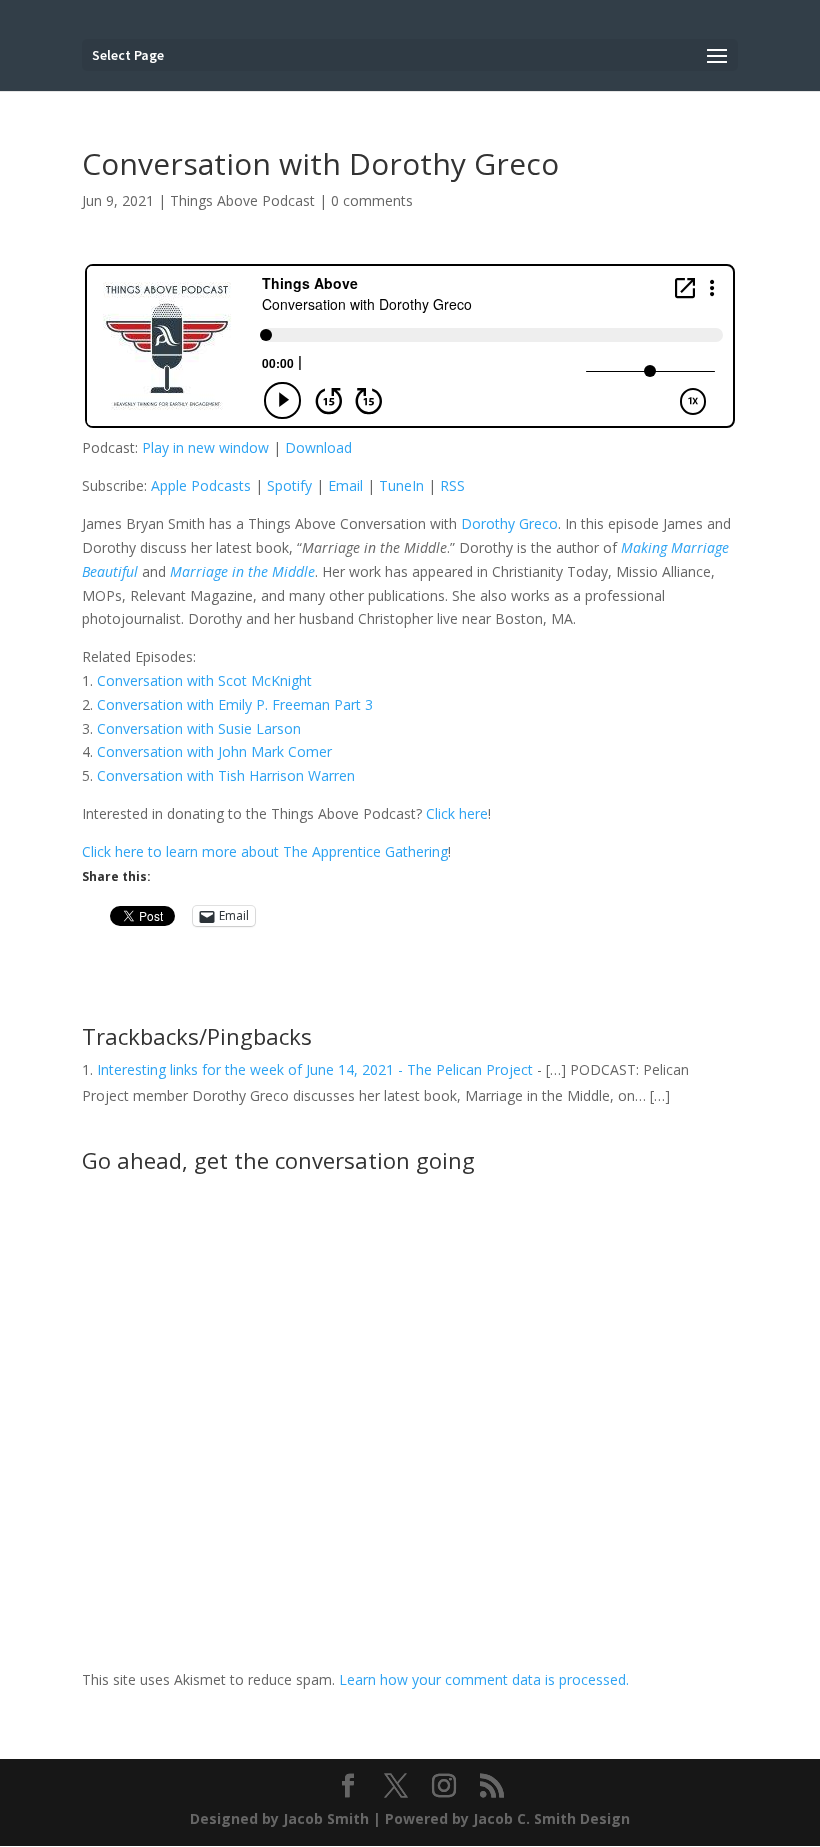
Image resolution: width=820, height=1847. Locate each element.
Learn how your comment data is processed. (484, 1679)
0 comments (372, 200)
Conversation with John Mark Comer (214, 751)
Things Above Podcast (242, 200)
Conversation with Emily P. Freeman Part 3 (235, 704)
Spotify (289, 485)
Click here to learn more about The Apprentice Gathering (265, 851)
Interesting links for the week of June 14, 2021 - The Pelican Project (315, 1069)
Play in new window (205, 447)
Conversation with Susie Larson (199, 728)
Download (318, 447)
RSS (452, 485)
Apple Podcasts (201, 485)
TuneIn (401, 485)
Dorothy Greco (509, 523)
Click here (457, 813)
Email (345, 485)
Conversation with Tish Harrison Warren (226, 775)
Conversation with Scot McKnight (204, 680)
